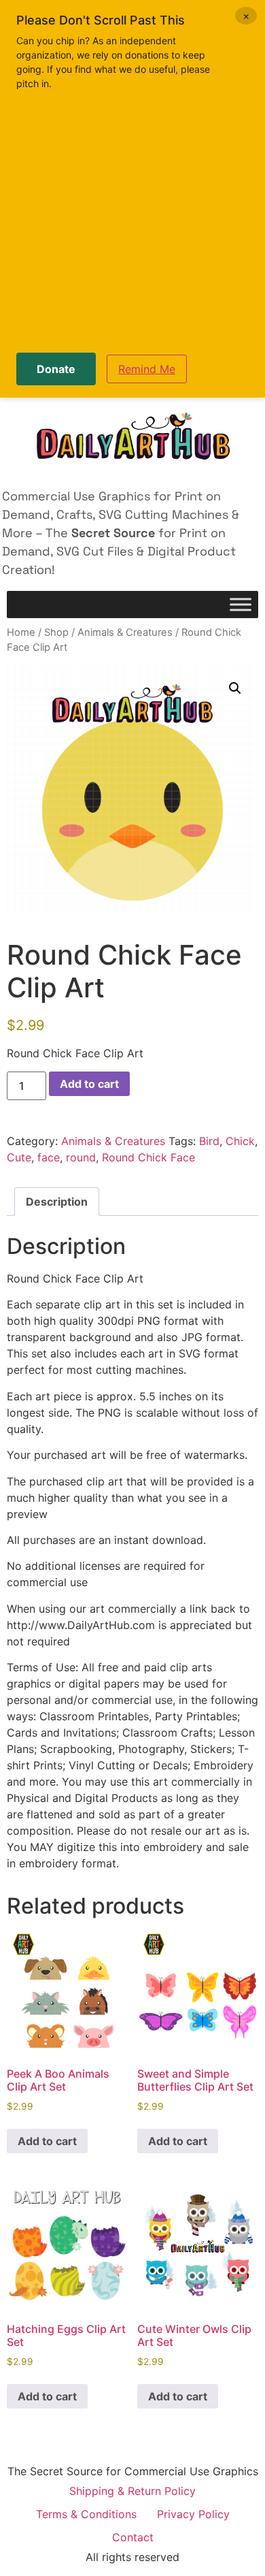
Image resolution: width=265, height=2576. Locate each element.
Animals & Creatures (125, 632)
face (49, 1157)
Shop (56, 632)
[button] (235, 688)
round (81, 1157)
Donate (56, 369)
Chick (240, 1141)
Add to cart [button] (47, 2141)
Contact (133, 2537)
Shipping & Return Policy (132, 2491)
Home (21, 632)
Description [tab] (57, 1202)
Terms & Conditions (86, 2514)
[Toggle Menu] (241, 605)
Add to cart (89, 1084)
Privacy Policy (193, 2514)
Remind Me (147, 369)
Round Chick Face (148, 1157)
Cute (19, 1157)
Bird (209, 1141)
